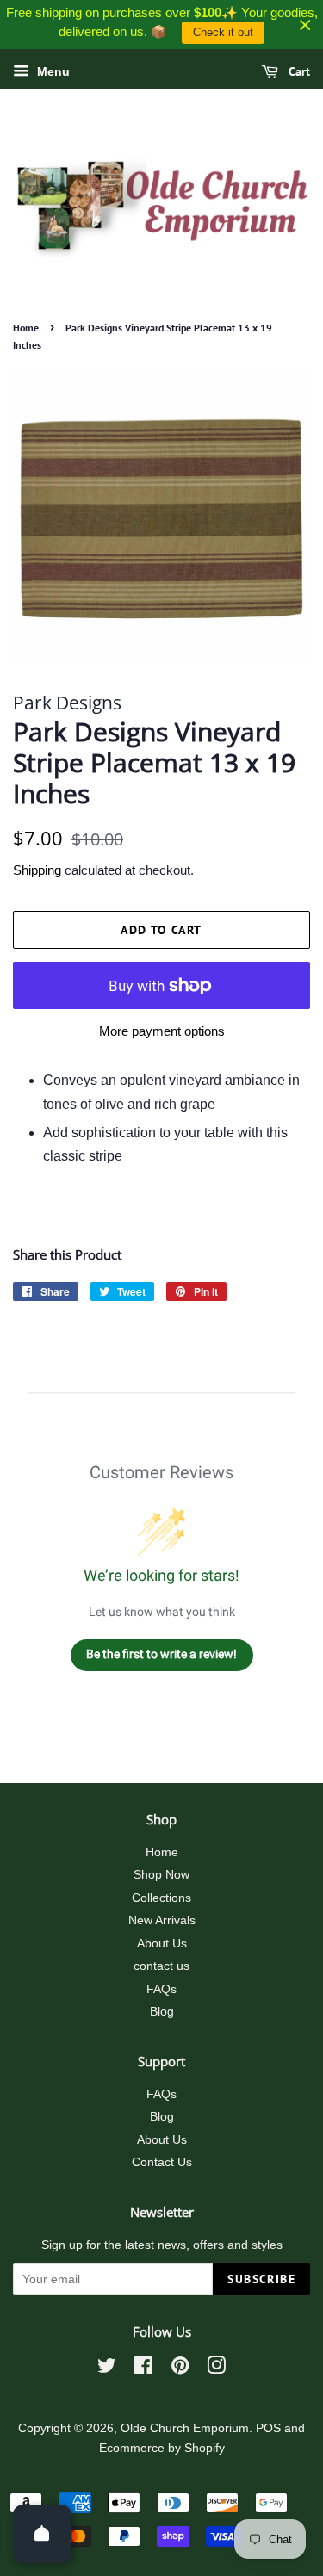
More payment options (162, 1031)
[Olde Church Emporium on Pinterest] (180, 2369)
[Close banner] (305, 25)
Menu (52, 71)
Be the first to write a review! (161, 1654)
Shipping (37, 870)
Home (26, 328)
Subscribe (261, 2279)
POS (268, 2428)
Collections (161, 1898)
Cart (298, 71)
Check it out (223, 32)
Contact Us (162, 2162)
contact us (161, 1966)
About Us (162, 1944)
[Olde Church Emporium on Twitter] (107, 2369)
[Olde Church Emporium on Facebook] (143, 2369)
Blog (162, 2012)
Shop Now (161, 1875)
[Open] (42, 2534)
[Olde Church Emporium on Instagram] (216, 2369)
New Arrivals (162, 1920)
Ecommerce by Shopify (162, 2448)
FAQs (161, 1989)
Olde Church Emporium (185, 2428)
